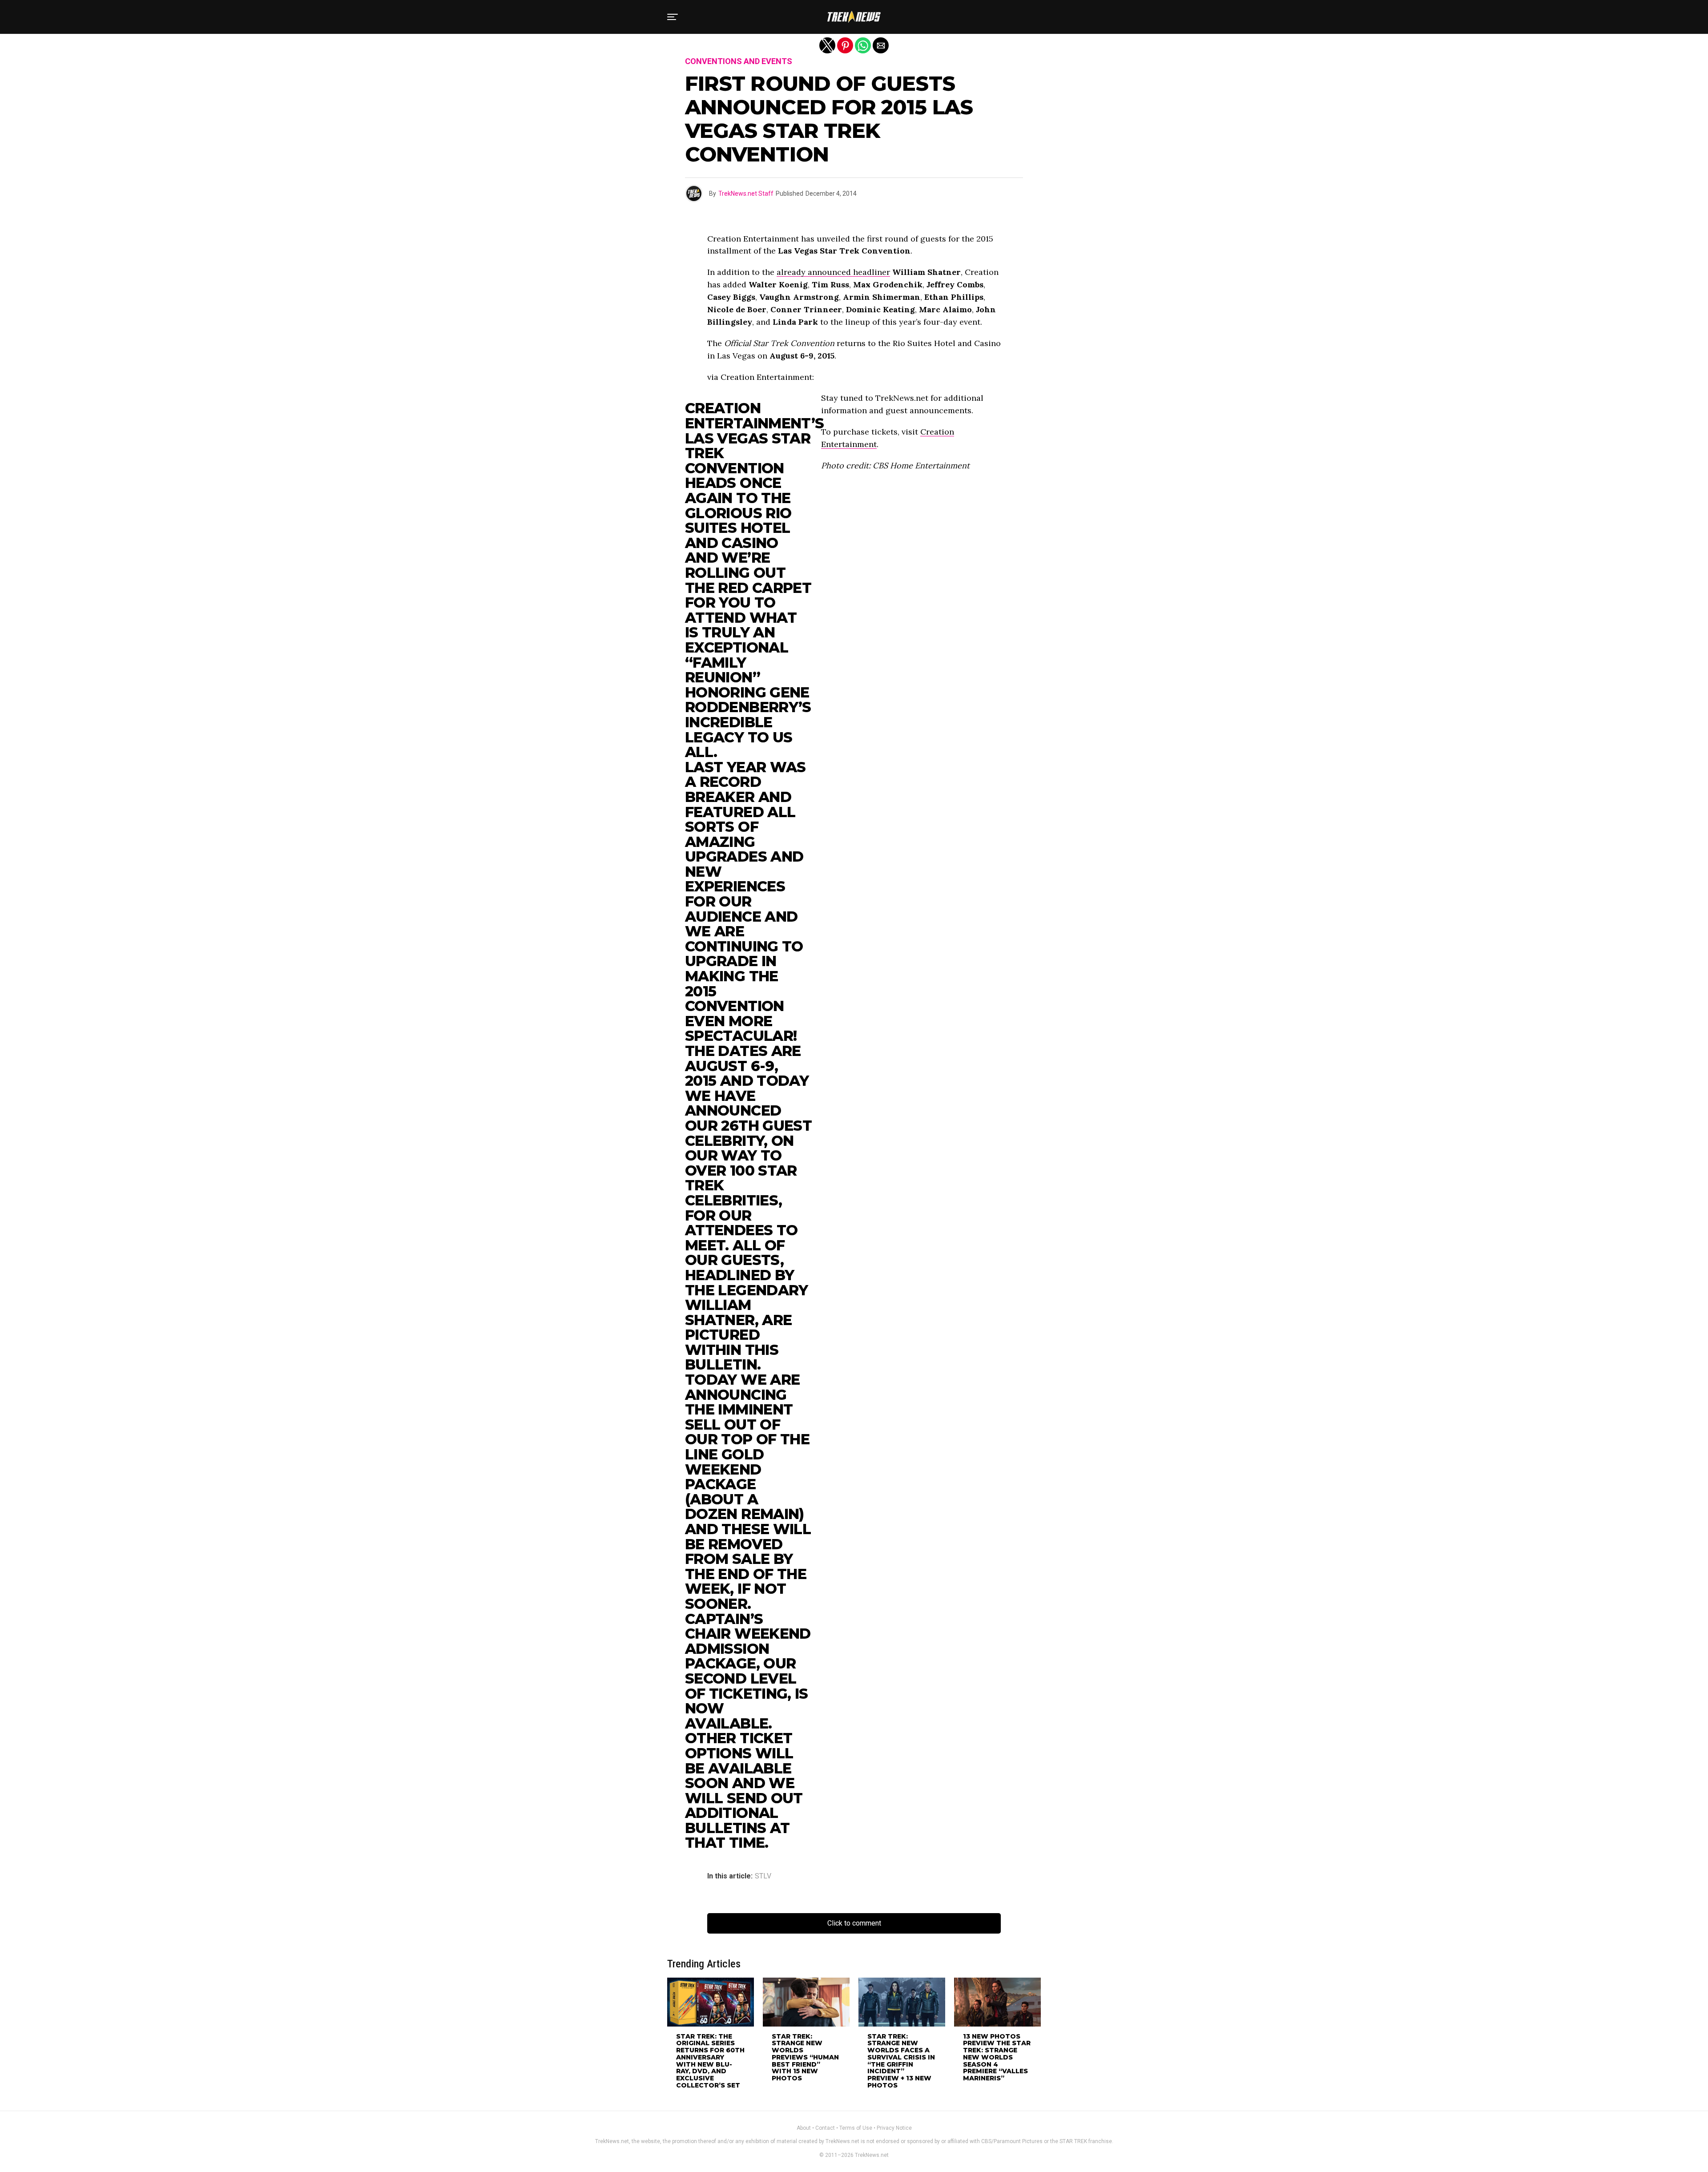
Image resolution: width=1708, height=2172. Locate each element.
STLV (763, 1876)
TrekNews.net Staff (746, 193)
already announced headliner (833, 272)
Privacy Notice (894, 2128)
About (804, 2128)
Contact (825, 2128)
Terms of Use (856, 2128)
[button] (673, 17)
